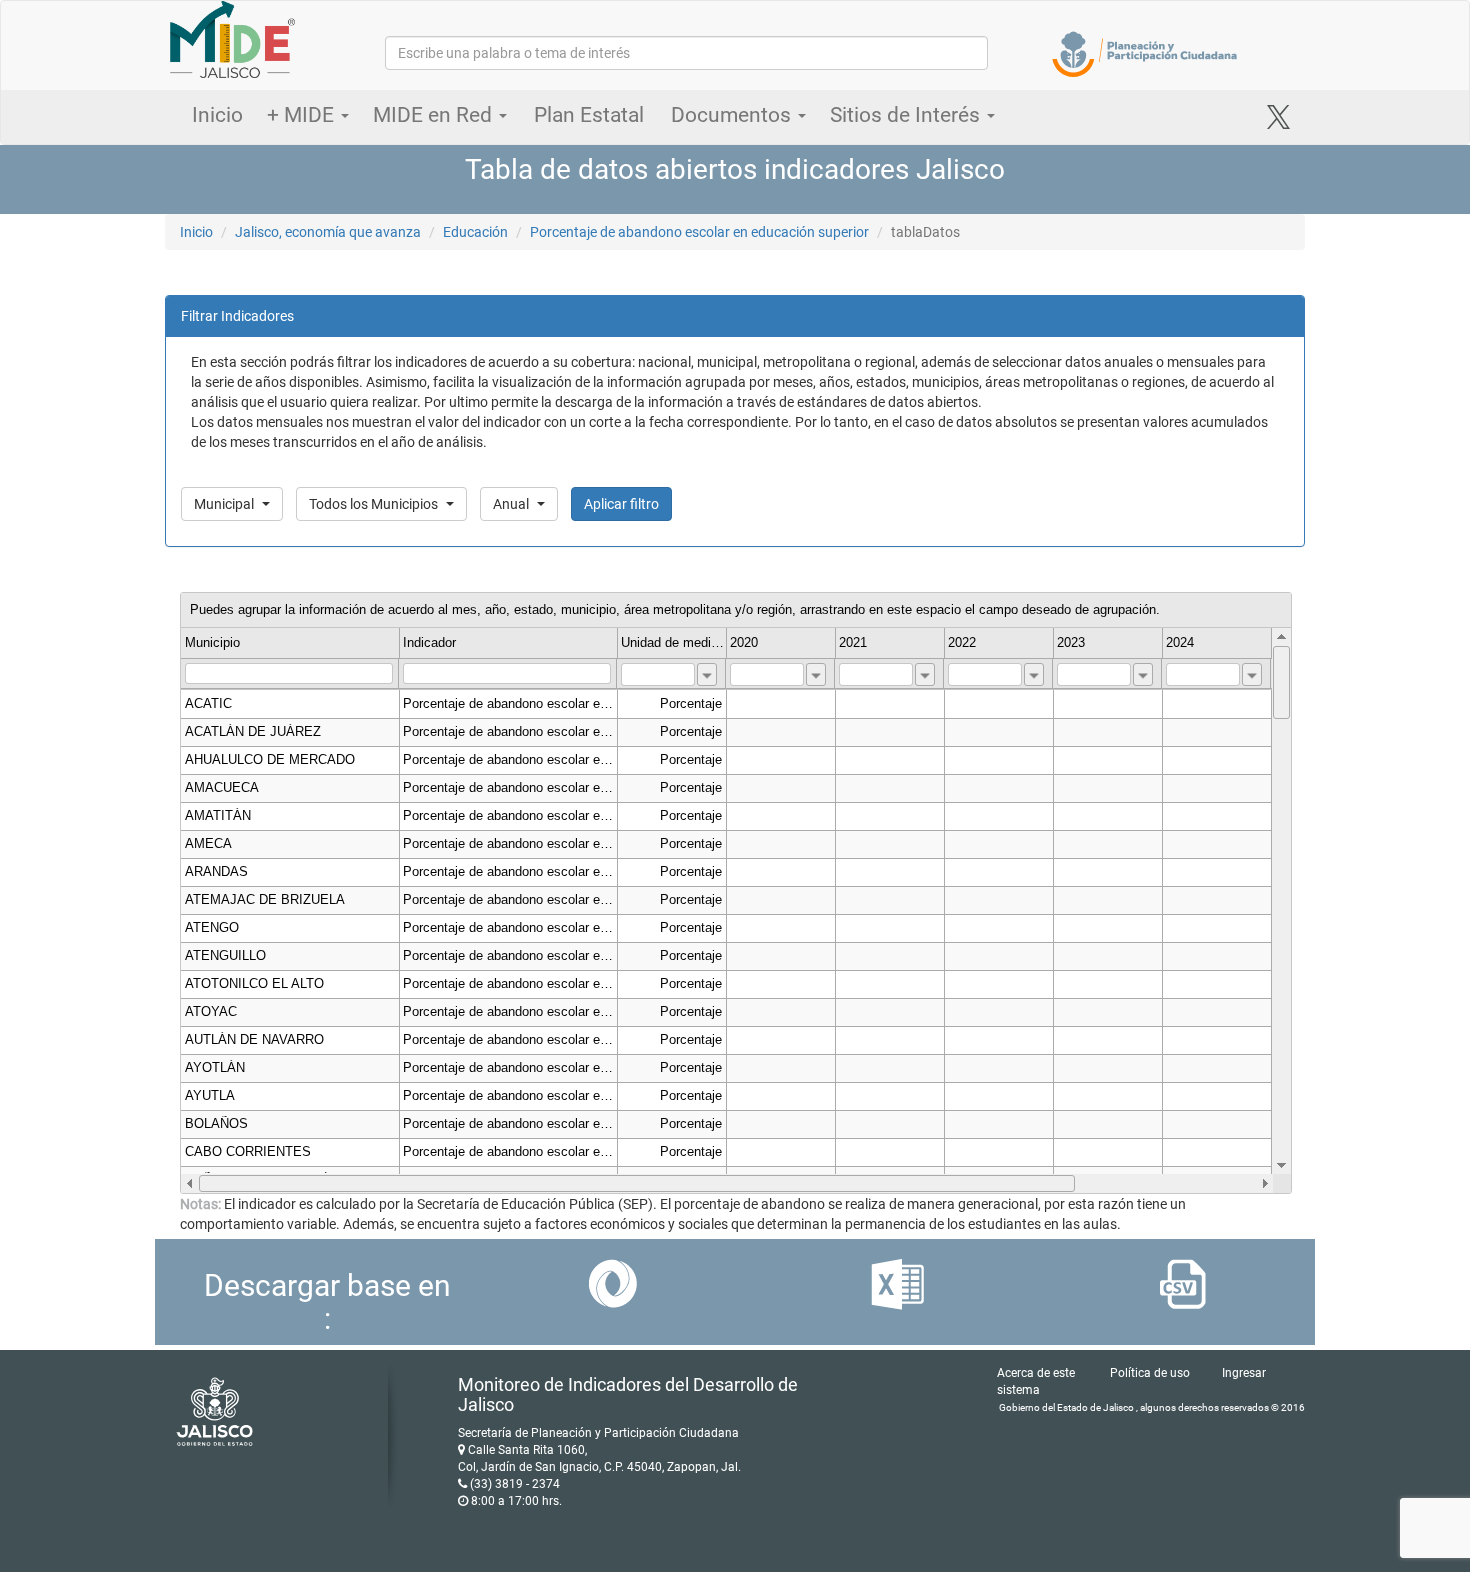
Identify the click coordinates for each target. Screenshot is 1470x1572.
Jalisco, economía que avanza (328, 232)
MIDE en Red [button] (435, 115)
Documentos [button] (733, 115)
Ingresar (1244, 1373)
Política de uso (1150, 1373)
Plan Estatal (589, 115)
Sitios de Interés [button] (907, 115)
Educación (475, 232)
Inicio (217, 115)
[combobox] (707, 674)
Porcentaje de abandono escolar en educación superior (699, 232)
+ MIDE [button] (303, 115)
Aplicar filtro (621, 504)
